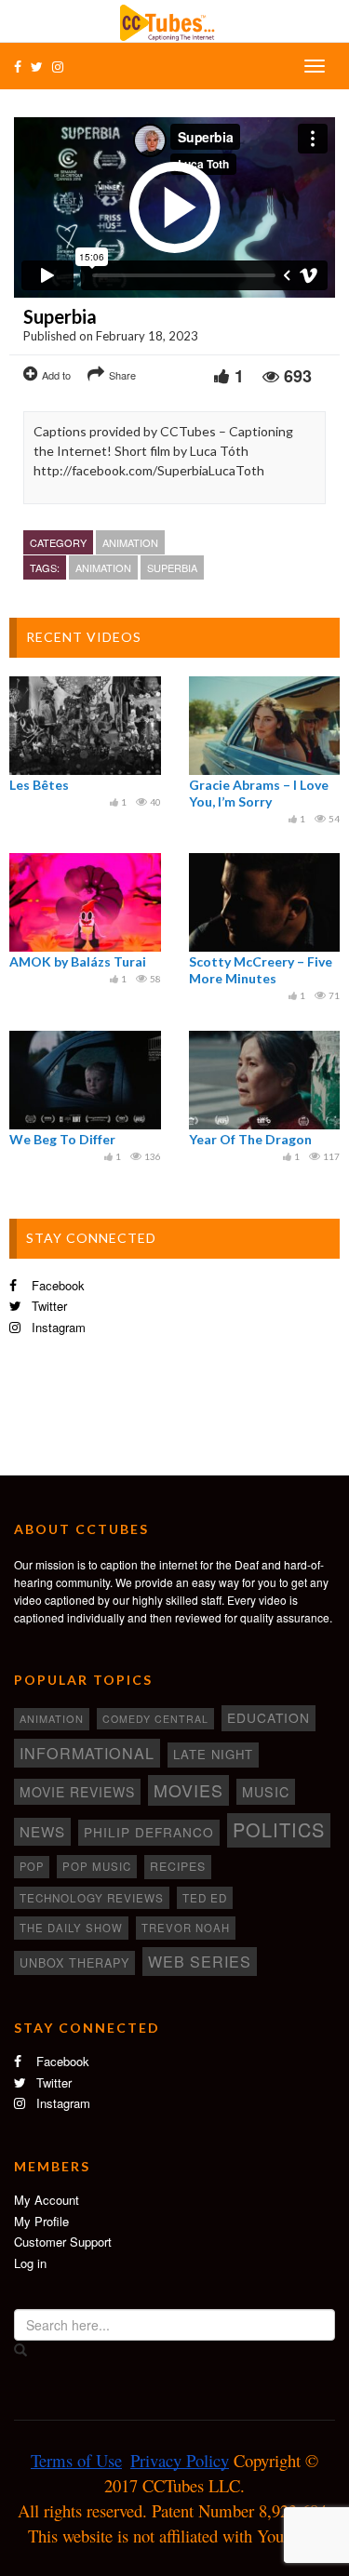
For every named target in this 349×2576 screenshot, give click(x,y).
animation (103, 567)
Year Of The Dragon (250, 1139)
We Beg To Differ (62, 1139)
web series (200, 1961)
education (268, 1717)
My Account (47, 2200)
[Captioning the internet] (175, 20)
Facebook (56, 1285)
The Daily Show (71, 1928)
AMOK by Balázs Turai (78, 961)
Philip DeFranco (149, 1832)
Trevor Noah (186, 1928)
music (266, 1792)
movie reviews (77, 1792)
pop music (97, 1866)
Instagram (57, 1327)
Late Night (213, 1754)
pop (32, 1866)
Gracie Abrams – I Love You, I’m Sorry (259, 793)
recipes (178, 1866)
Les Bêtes (39, 785)
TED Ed (205, 1898)
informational (87, 1753)
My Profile (41, 2221)
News (42, 1831)
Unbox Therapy (74, 1963)
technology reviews (92, 1898)
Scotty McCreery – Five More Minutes (261, 970)
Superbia (172, 567)
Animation (130, 542)
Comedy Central (155, 1719)
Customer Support (63, 2242)
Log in (30, 2263)
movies (188, 1790)
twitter (47, 1306)
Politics (279, 1829)
